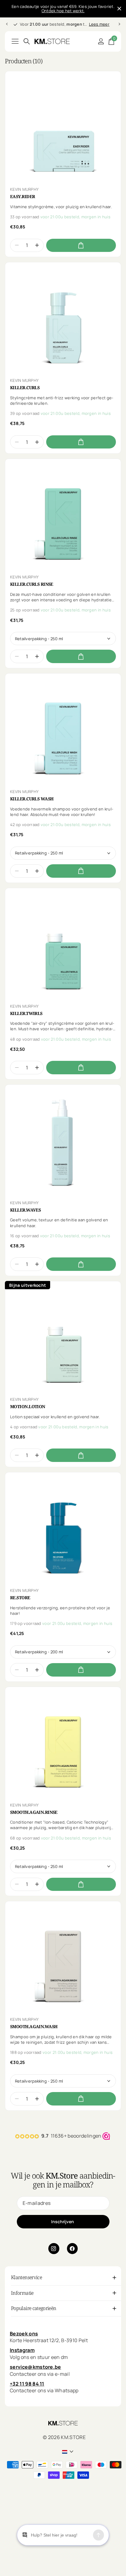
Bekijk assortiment (15, 41)
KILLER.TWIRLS (26, 1013)
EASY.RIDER (22, 197)
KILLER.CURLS (25, 388)
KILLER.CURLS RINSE (32, 584)
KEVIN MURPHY (24, 189)
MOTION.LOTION (28, 1407)
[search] (27, 41)
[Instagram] (54, 2249)
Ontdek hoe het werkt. (63, 11)
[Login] (101, 41)
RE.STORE (20, 1598)
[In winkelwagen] (81, 245)
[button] (37, 245)
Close (119, 9)
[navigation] (7, 24)
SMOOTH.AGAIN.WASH (34, 2027)
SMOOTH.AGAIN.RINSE (34, 1812)
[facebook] (72, 2249)
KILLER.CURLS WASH (32, 799)
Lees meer (99, 24)
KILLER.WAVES (25, 1210)
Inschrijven (63, 2222)
